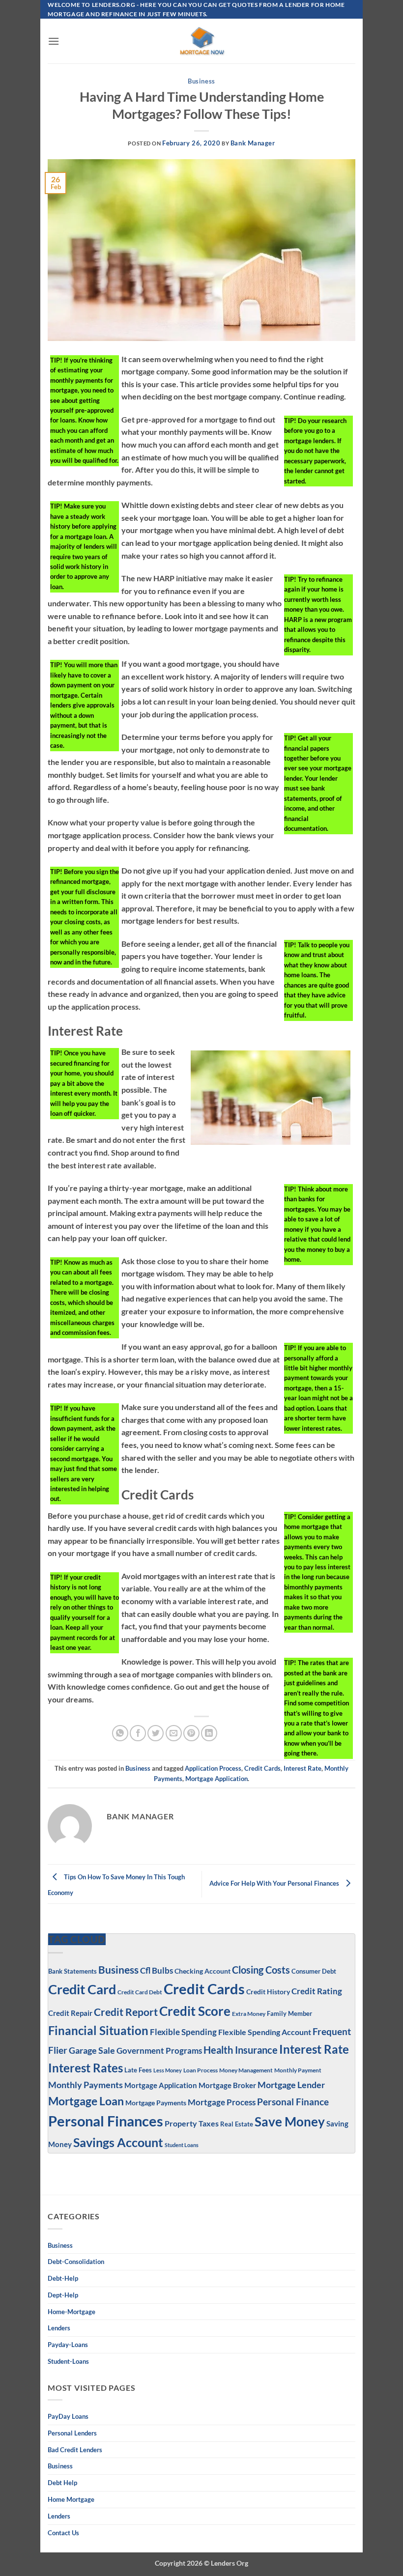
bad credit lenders (75, 2450)
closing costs (261, 1970)
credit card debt (140, 1992)
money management (246, 2070)
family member (289, 2013)
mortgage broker (227, 2085)
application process (213, 1768)
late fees (138, 2070)
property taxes (192, 2123)
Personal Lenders (72, 2433)
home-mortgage (72, 2312)
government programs (159, 2051)
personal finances (106, 2121)
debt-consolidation (76, 2262)
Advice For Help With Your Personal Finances (275, 1883)
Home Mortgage (71, 2499)
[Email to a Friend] (174, 1733)
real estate (237, 2124)
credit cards (262, 1768)
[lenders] (201, 41)
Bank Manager (253, 143)
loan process (201, 2070)
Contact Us (63, 2533)
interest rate (302, 1768)
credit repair (70, 2013)
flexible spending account (265, 2032)
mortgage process (222, 2102)
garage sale (92, 2051)
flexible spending (183, 2032)
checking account (202, 1971)
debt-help (63, 2278)
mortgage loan (86, 2101)
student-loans (68, 2361)
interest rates (86, 2068)
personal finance (293, 2102)
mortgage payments (156, 2103)
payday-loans (68, 2345)
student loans (182, 2145)
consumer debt (314, 1971)
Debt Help (62, 2483)
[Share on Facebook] (138, 1733)
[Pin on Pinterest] (191, 1733)
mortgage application (216, 1779)
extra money (249, 2014)
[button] (54, 41)
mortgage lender (291, 2085)
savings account (118, 2142)
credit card (82, 1989)
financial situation (98, 2030)
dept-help (63, 2295)
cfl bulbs (157, 1970)
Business (201, 81)
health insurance (241, 2050)
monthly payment (298, 2070)
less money (168, 2070)
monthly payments (86, 2085)
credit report (126, 2012)
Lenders (59, 2328)
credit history (268, 1992)
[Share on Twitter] (156, 1733)
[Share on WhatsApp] (120, 1733)
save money (290, 2122)
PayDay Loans (68, 2416)
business (60, 2466)
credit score (195, 2011)
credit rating (317, 1991)
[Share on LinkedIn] (209, 1733)
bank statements (72, 1971)
